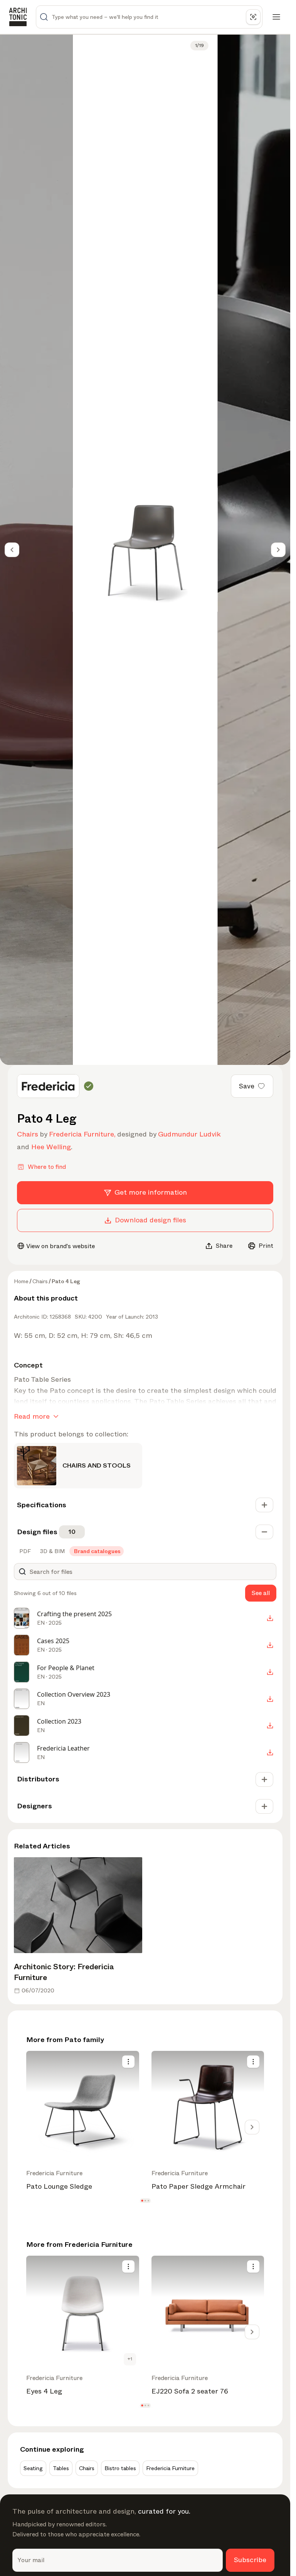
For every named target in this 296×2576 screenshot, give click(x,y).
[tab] (24, 1551)
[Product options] (128, 2062)
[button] (142, 2200)
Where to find (47, 1167)
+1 (130, 2359)
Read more (32, 1416)
